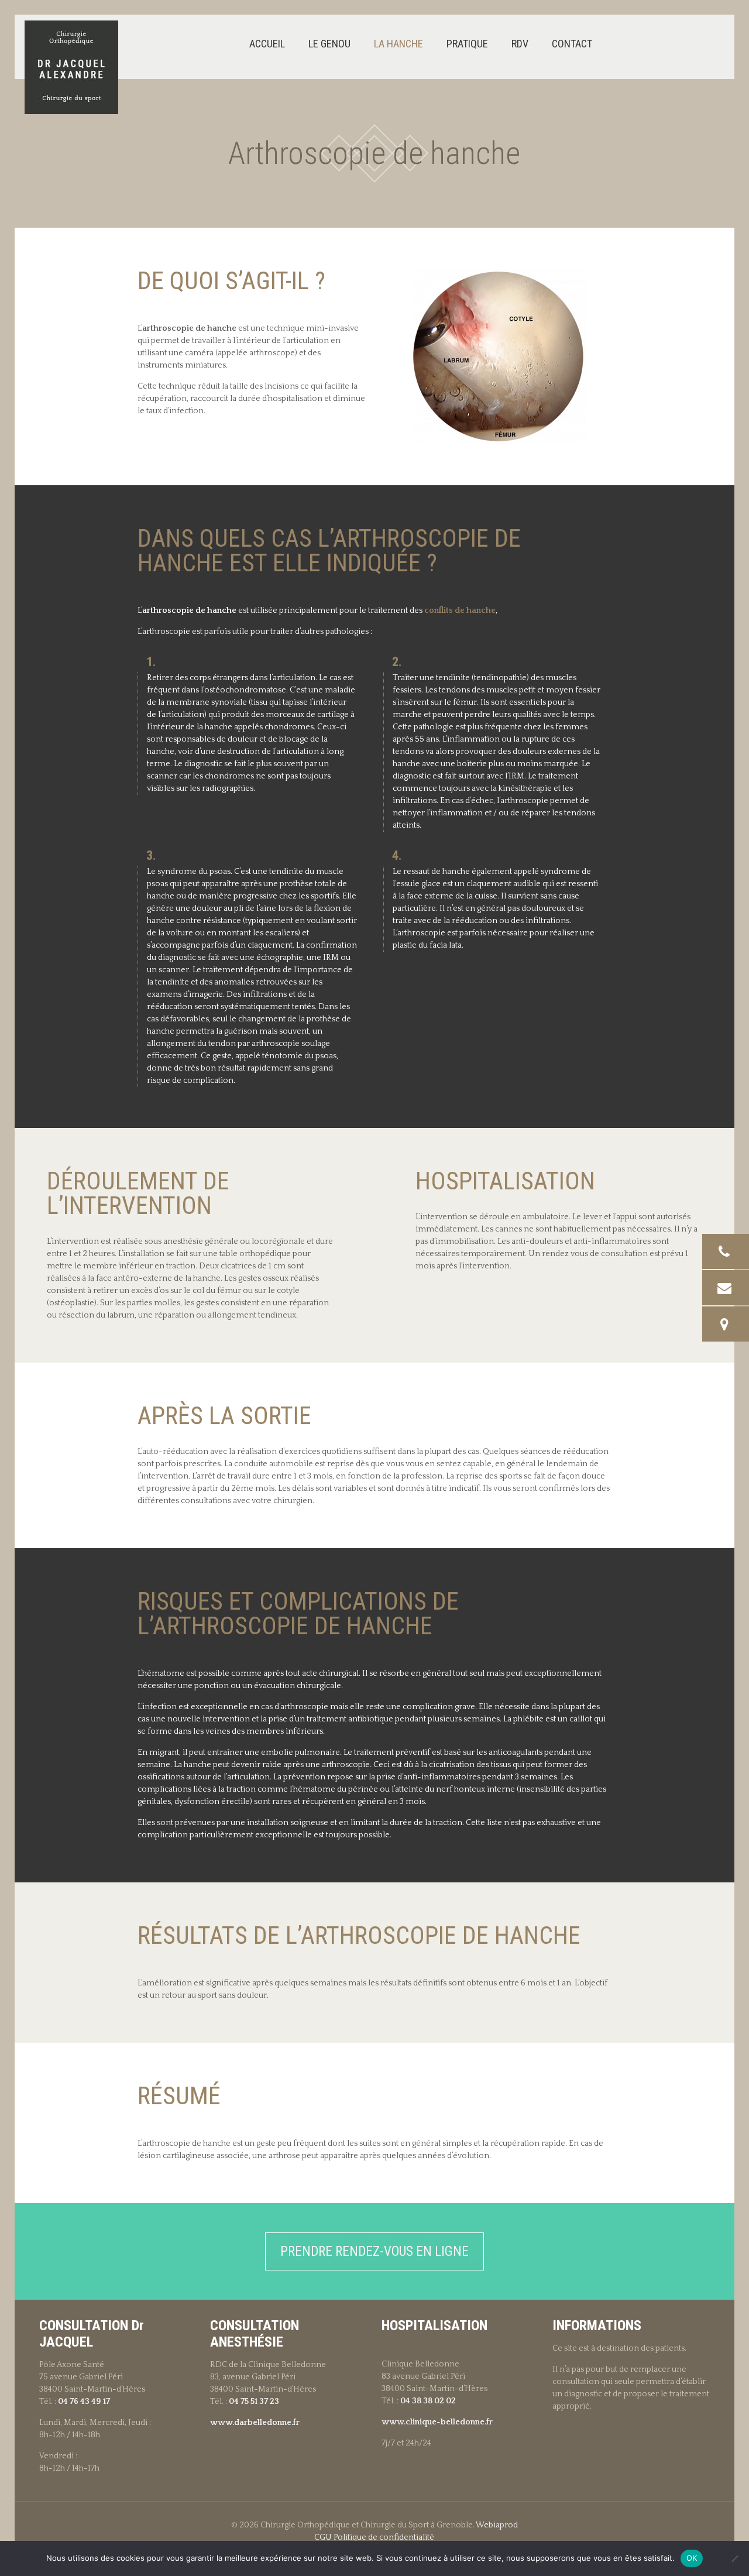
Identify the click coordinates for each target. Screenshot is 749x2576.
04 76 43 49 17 (84, 2402)
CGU (323, 2537)
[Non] (734, 2558)
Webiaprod (497, 2525)
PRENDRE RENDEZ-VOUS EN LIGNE (374, 2251)
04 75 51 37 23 (254, 2402)
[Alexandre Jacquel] (71, 67)
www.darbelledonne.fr (255, 2423)
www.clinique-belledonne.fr (437, 2422)
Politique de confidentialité (384, 2537)
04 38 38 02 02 (428, 2401)
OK (692, 2558)
